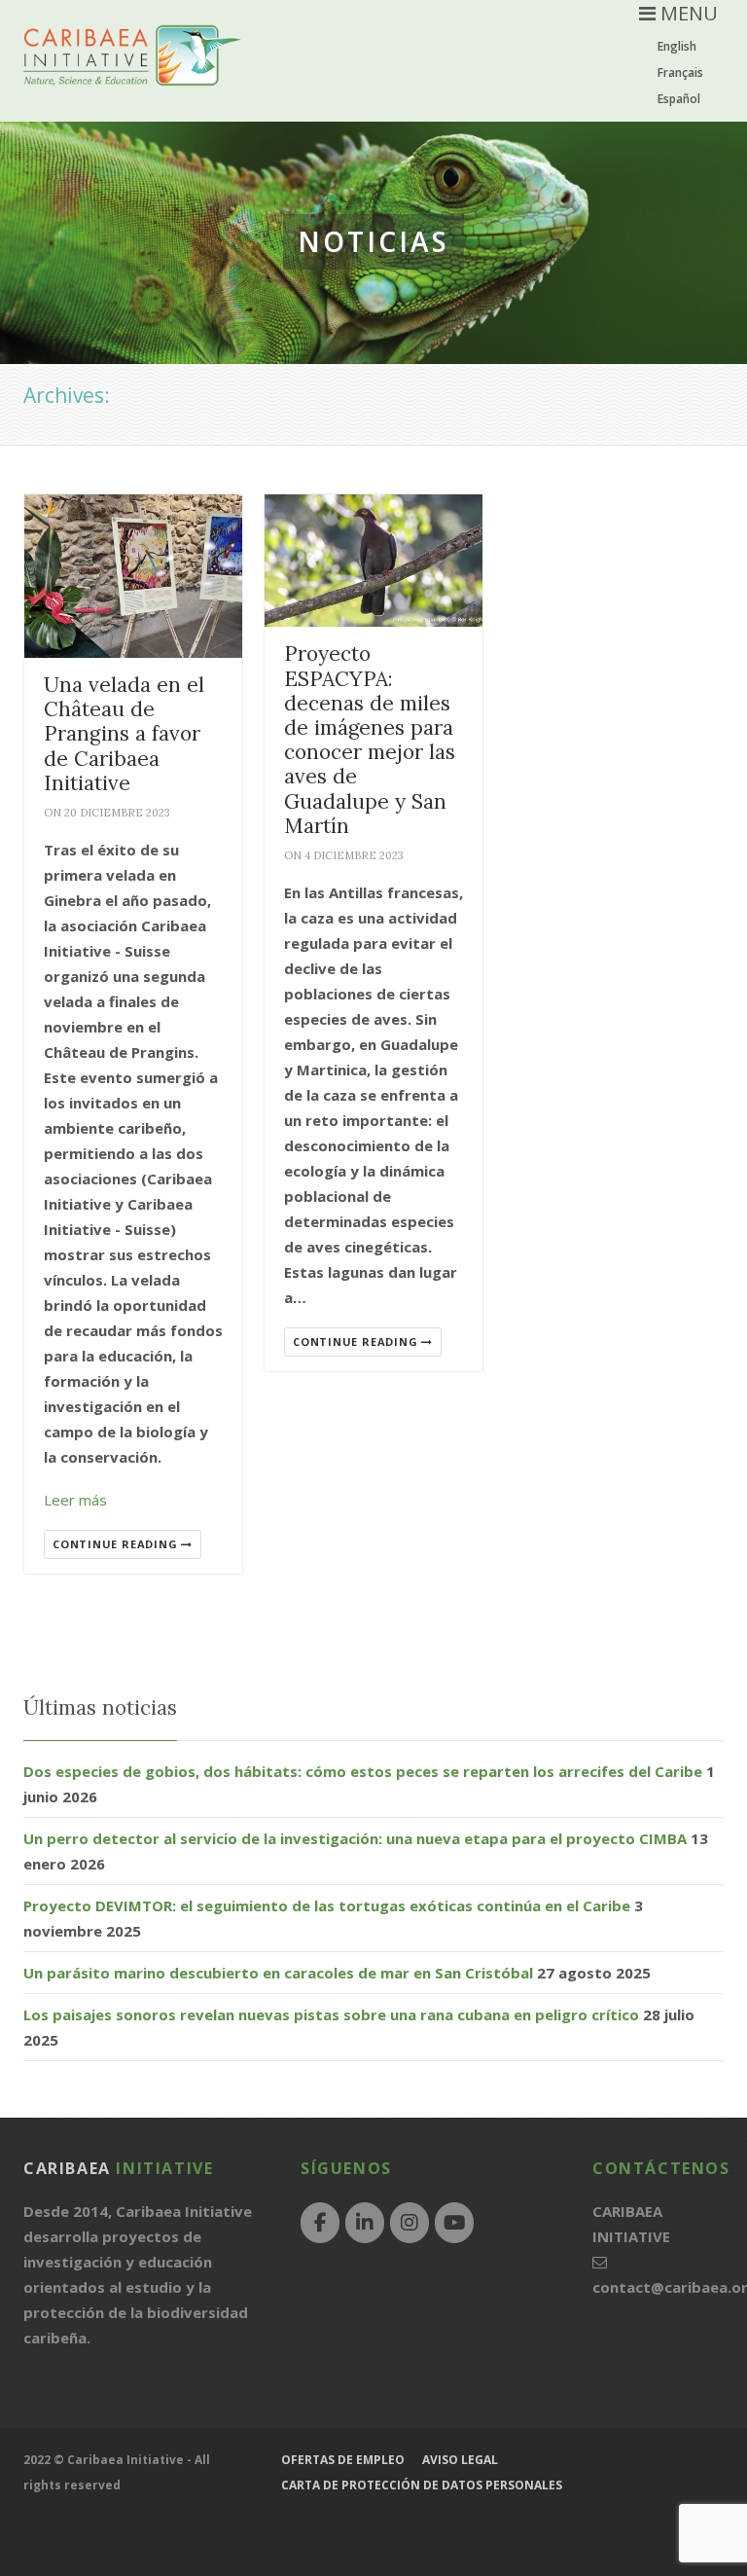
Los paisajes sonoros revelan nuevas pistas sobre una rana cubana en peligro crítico (331, 2014)
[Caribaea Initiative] (132, 71)
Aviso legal (460, 2460)
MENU (687, 13)
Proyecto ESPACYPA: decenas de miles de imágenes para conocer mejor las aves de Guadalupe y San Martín (370, 739)
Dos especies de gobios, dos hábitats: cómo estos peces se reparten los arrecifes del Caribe (363, 1771)
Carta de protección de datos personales (422, 2485)
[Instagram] (409, 2223)
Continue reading (117, 1544)
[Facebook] (320, 2223)
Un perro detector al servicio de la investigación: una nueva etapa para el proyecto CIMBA (355, 1838)
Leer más (75, 1500)
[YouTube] (454, 2223)
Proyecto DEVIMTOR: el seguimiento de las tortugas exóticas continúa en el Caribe (327, 1905)
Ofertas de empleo (343, 2460)
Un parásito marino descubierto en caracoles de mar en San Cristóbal (278, 1973)
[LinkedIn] (365, 2223)
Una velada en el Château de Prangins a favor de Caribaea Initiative (124, 734)
